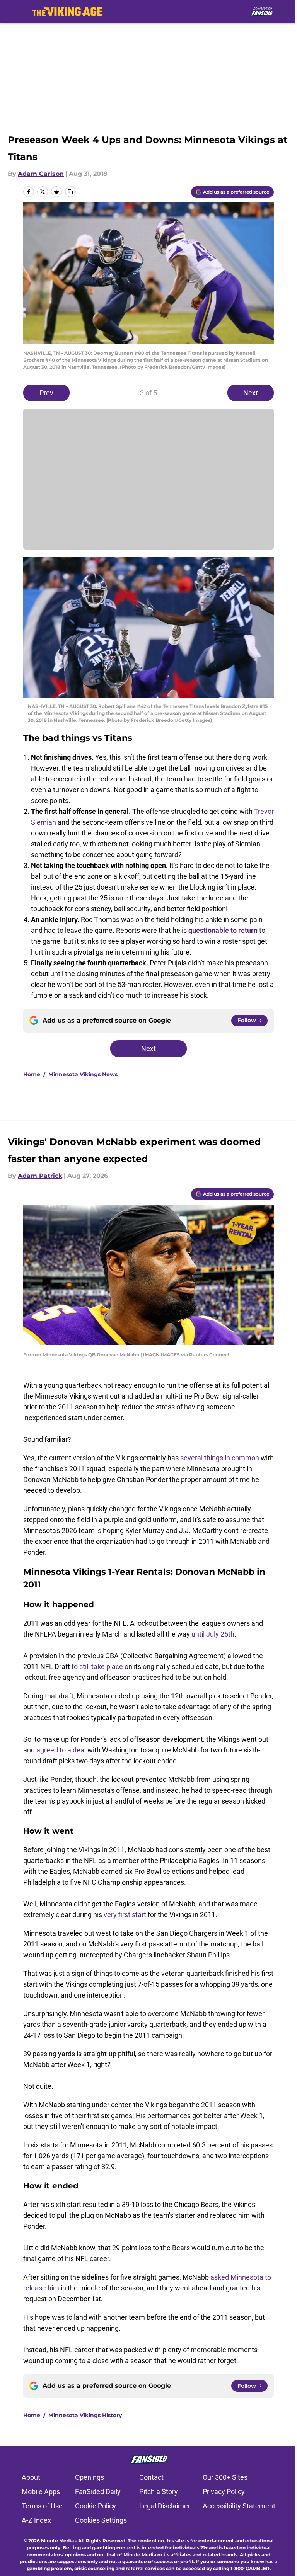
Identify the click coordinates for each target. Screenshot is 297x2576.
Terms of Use (42, 2506)
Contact (151, 2477)
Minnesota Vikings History (85, 2415)
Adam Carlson (41, 174)
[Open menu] (20, 12)
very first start (126, 1915)
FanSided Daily (98, 2492)
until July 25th (213, 1634)
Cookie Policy (96, 2506)
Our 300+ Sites (225, 2477)
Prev (46, 393)
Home (32, 1074)
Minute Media (57, 2541)
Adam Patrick (40, 1176)
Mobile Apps (41, 2492)
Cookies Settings (101, 2520)
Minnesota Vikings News (83, 1074)
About (31, 2477)
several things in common (220, 1458)
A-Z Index (36, 2520)
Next (251, 393)
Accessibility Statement (239, 2506)
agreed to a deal (61, 1750)
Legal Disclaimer (165, 2506)
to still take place (97, 1667)
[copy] (70, 192)
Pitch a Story (159, 2492)
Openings (90, 2477)
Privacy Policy (224, 2492)
